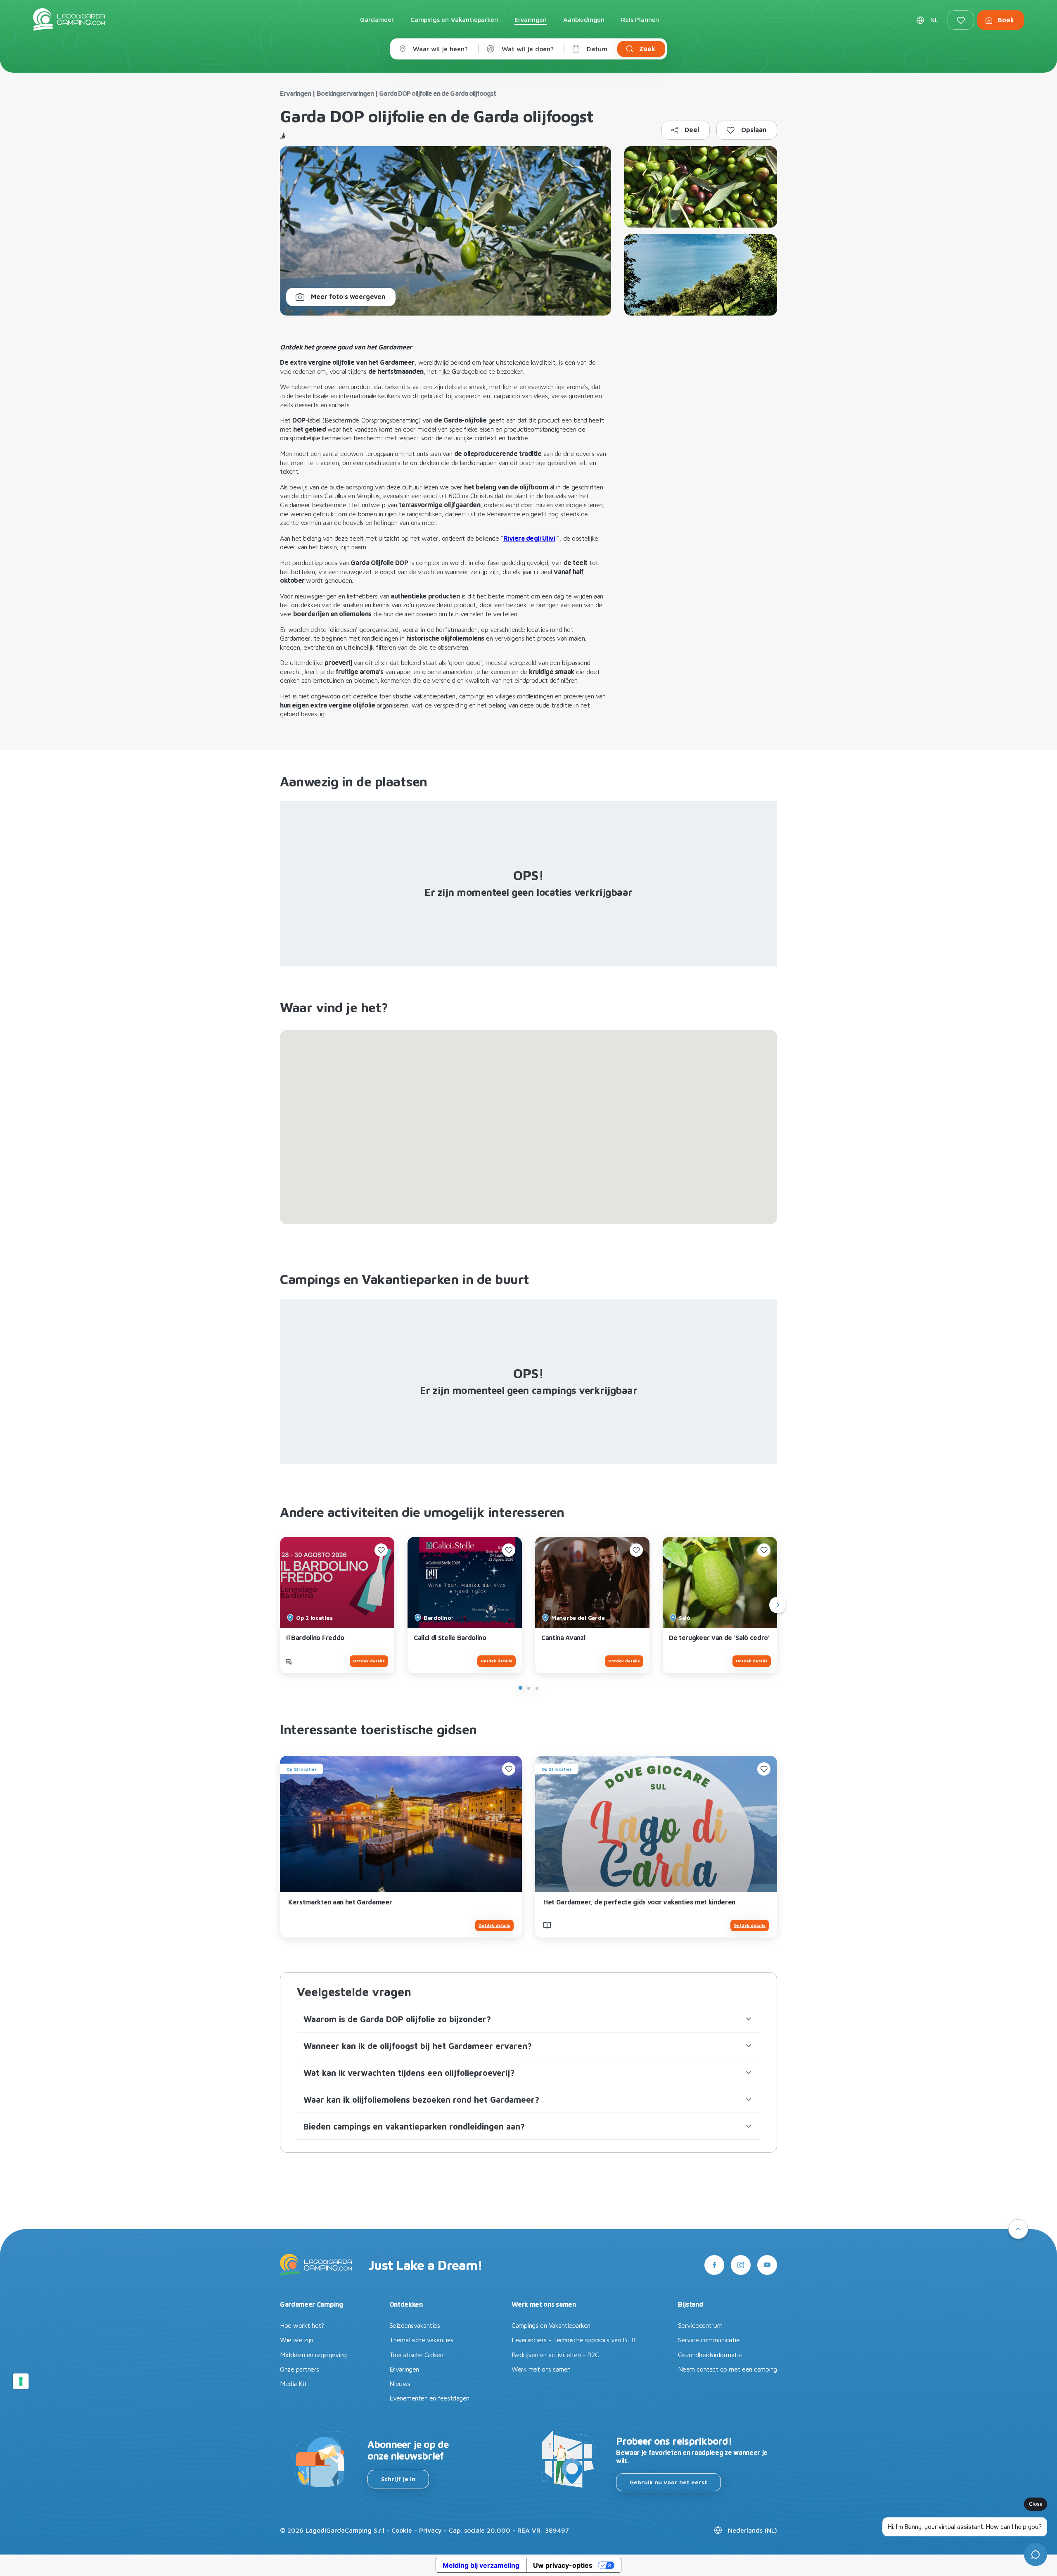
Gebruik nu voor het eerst (668, 2482)
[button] (528, 2019)
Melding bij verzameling (481, 2565)
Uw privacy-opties (563, 2565)
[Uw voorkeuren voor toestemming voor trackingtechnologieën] (21, 2381)
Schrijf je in (398, 2479)
